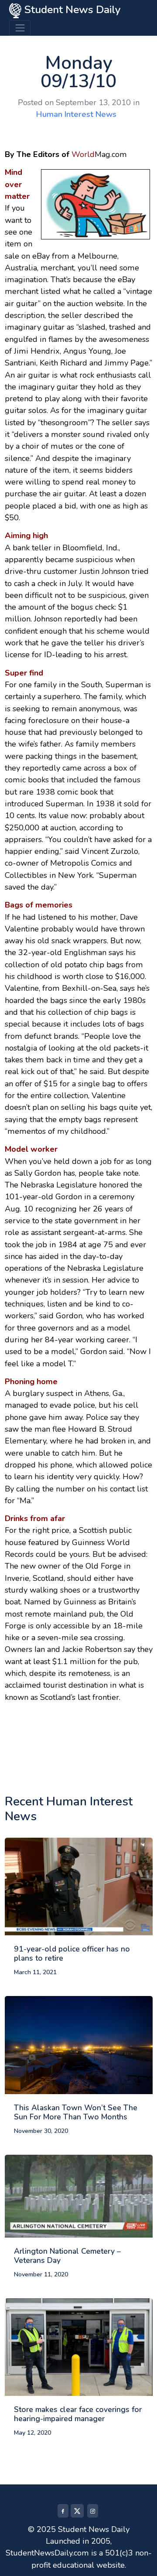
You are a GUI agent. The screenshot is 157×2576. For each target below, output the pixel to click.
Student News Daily (71, 10)
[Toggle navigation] (20, 28)
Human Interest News (76, 114)
